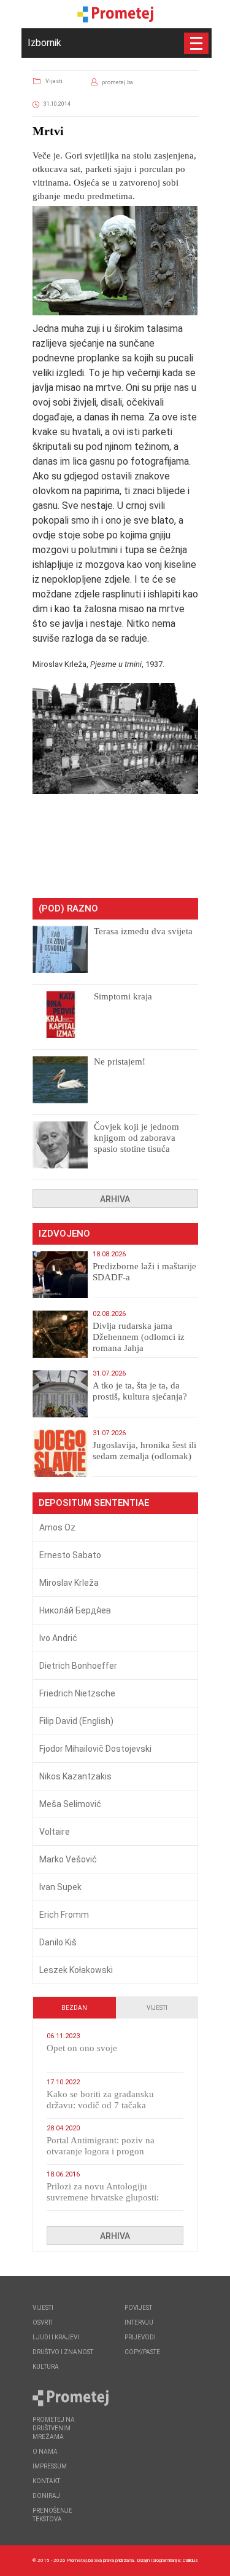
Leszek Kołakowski (76, 1970)
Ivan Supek (60, 1887)
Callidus (190, 2560)
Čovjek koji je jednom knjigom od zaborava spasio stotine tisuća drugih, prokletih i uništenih (136, 1149)
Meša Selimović (70, 1804)
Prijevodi (140, 2337)
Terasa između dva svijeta (143, 931)
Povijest (138, 2308)
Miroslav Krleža (69, 1583)
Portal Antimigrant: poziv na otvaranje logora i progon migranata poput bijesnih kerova (109, 2151)
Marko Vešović (68, 1859)
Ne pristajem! (120, 1062)
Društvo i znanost (63, 2352)
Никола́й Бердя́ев (75, 1610)
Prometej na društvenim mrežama (54, 2428)
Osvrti (43, 2322)
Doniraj (46, 2496)
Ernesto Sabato (70, 1555)
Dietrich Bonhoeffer (78, 1666)
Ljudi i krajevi (56, 2337)
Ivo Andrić (58, 1638)
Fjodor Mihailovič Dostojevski (95, 1749)
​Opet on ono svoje (82, 2048)
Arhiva (115, 1199)
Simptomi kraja (123, 996)
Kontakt (46, 2481)
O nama (45, 2452)
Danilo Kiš (58, 1942)
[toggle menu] (196, 43)
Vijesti (54, 81)
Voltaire (55, 1832)
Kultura (46, 2367)
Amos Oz (57, 1527)
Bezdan (74, 2008)
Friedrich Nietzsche (77, 1693)
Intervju (139, 2322)
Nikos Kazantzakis (75, 1776)
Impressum (50, 2466)
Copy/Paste (142, 2352)
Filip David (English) (76, 1721)
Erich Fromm (64, 1915)
